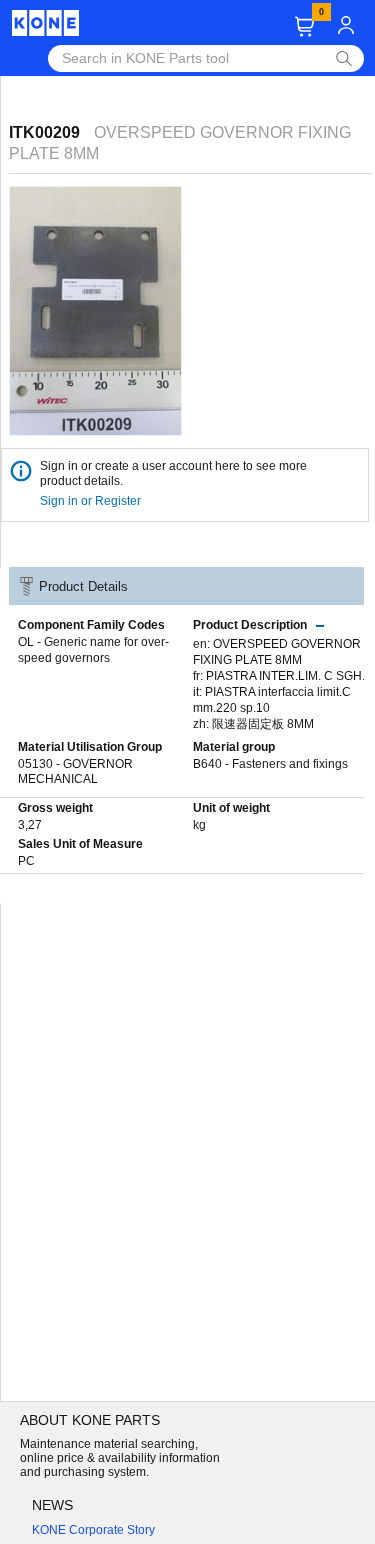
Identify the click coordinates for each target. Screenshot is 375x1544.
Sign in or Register (92, 501)
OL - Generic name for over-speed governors (93, 650)
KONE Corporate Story (93, 1530)
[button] (304, 26)
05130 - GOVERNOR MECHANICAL (75, 772)
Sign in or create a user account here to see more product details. (173, 473)
